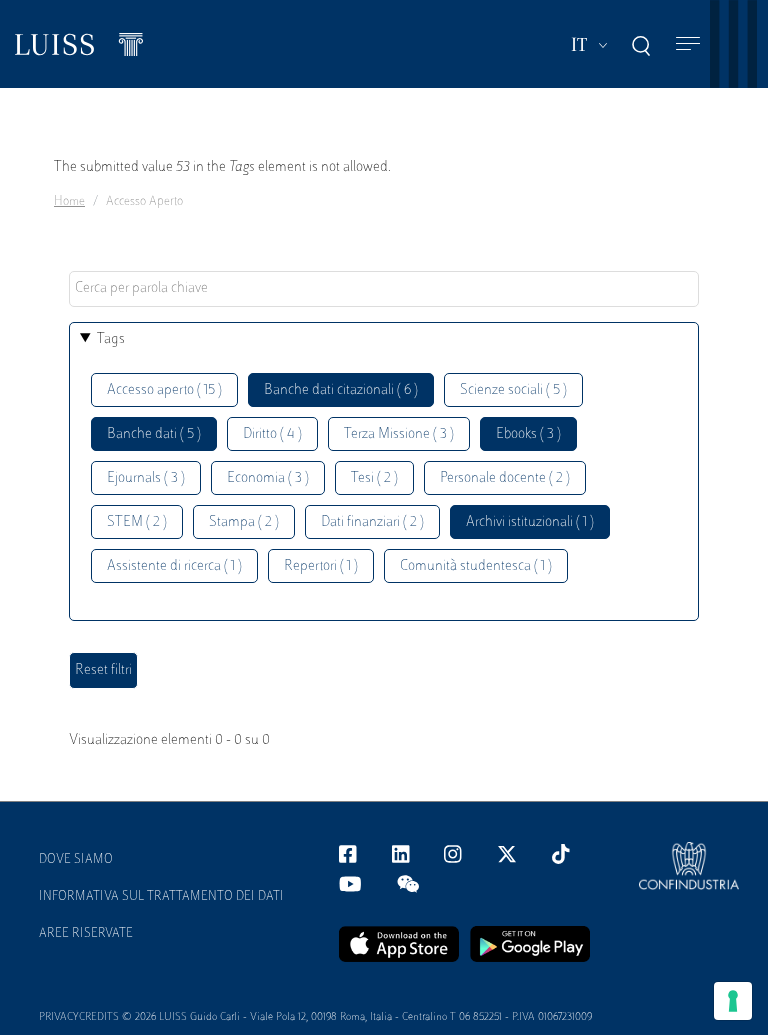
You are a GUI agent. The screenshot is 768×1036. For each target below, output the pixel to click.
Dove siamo (76, 860)
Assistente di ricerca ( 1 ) (174, 566)
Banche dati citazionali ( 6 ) (341, 390)
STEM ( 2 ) (137, 522)
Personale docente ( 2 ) (505, 478)
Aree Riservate (86, 934)
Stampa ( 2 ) (244, 522)
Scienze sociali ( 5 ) (513, 390)
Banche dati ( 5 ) (154, 434)
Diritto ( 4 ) (272, 434)
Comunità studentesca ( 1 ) (476, 566)
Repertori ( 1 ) (321, 566)
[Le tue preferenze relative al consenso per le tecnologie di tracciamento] (733, 1001)
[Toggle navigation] (688, 44)
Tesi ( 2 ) (374, 478)
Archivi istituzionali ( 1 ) (530, 522)
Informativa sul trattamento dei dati (161, 897)
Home (69, 202)
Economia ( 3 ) (268, 478)
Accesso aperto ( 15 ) (164, 390)
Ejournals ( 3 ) (146, 478)
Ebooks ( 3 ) (528, 434)
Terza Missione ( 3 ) (399, 434)
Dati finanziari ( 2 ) (372, 522)
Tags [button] (111, 339)
